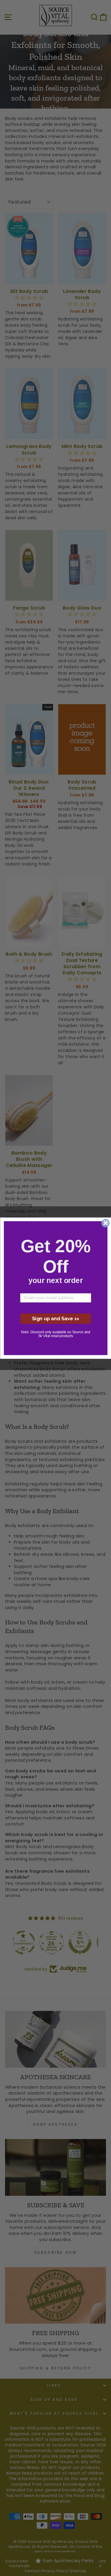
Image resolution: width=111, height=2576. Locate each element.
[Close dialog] (105, 1223)
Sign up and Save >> (55, 1318)
